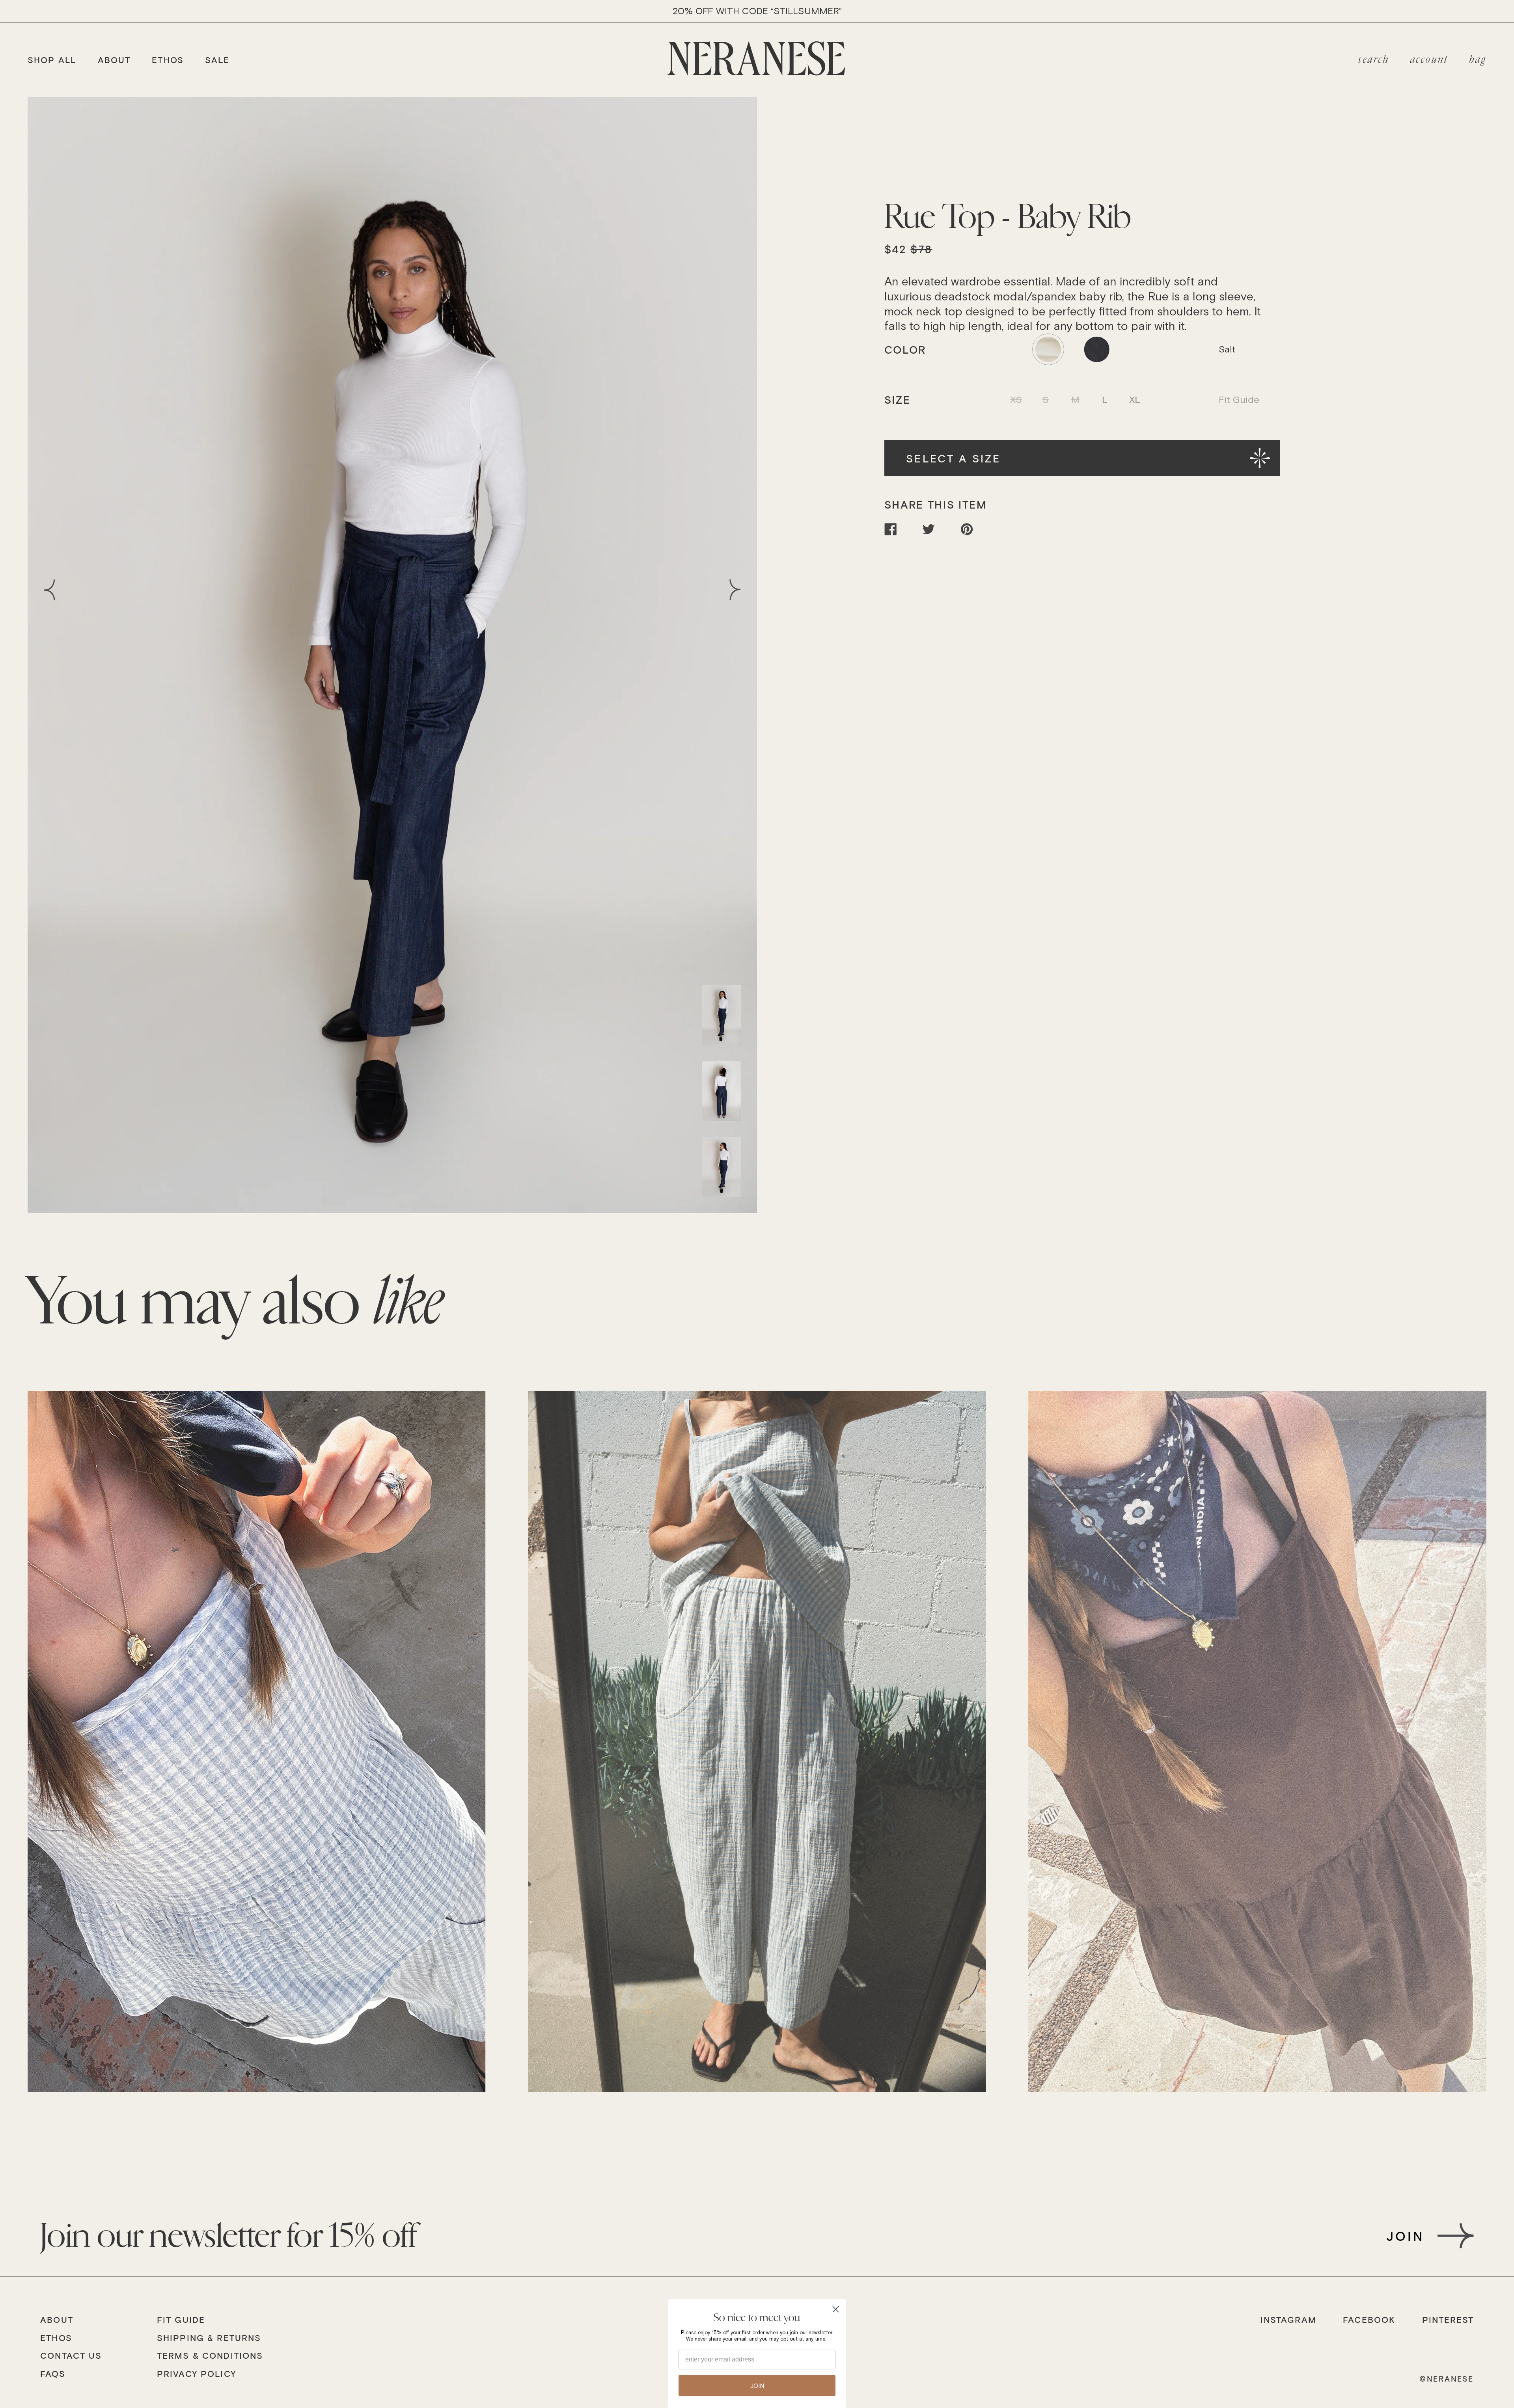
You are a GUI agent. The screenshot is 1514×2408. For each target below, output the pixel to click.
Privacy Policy (197, 2374)
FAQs (53, 2374)
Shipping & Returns (209, 2338)
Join (1405, 2236)
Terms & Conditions (210, 2356)
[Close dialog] (836, 2309)
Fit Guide (1239, 399)
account (1429, 60)
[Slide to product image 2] (721, 1167)
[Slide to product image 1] (721, 1091)
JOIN (757, 2386)
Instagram (1288, 2320)
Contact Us (71, 2356)
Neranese (1450, 2379)
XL (1135, 399)
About (114, 60)
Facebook (1369, 2320)
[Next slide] (730, 590)
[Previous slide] (55, 590)
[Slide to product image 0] (721, 1015)
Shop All (52, 60)
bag (1478, 60)
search (1374, 60)
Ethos (168, 60)
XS (1016, 399)
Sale (217, 60)
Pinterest (1448, 2320)
